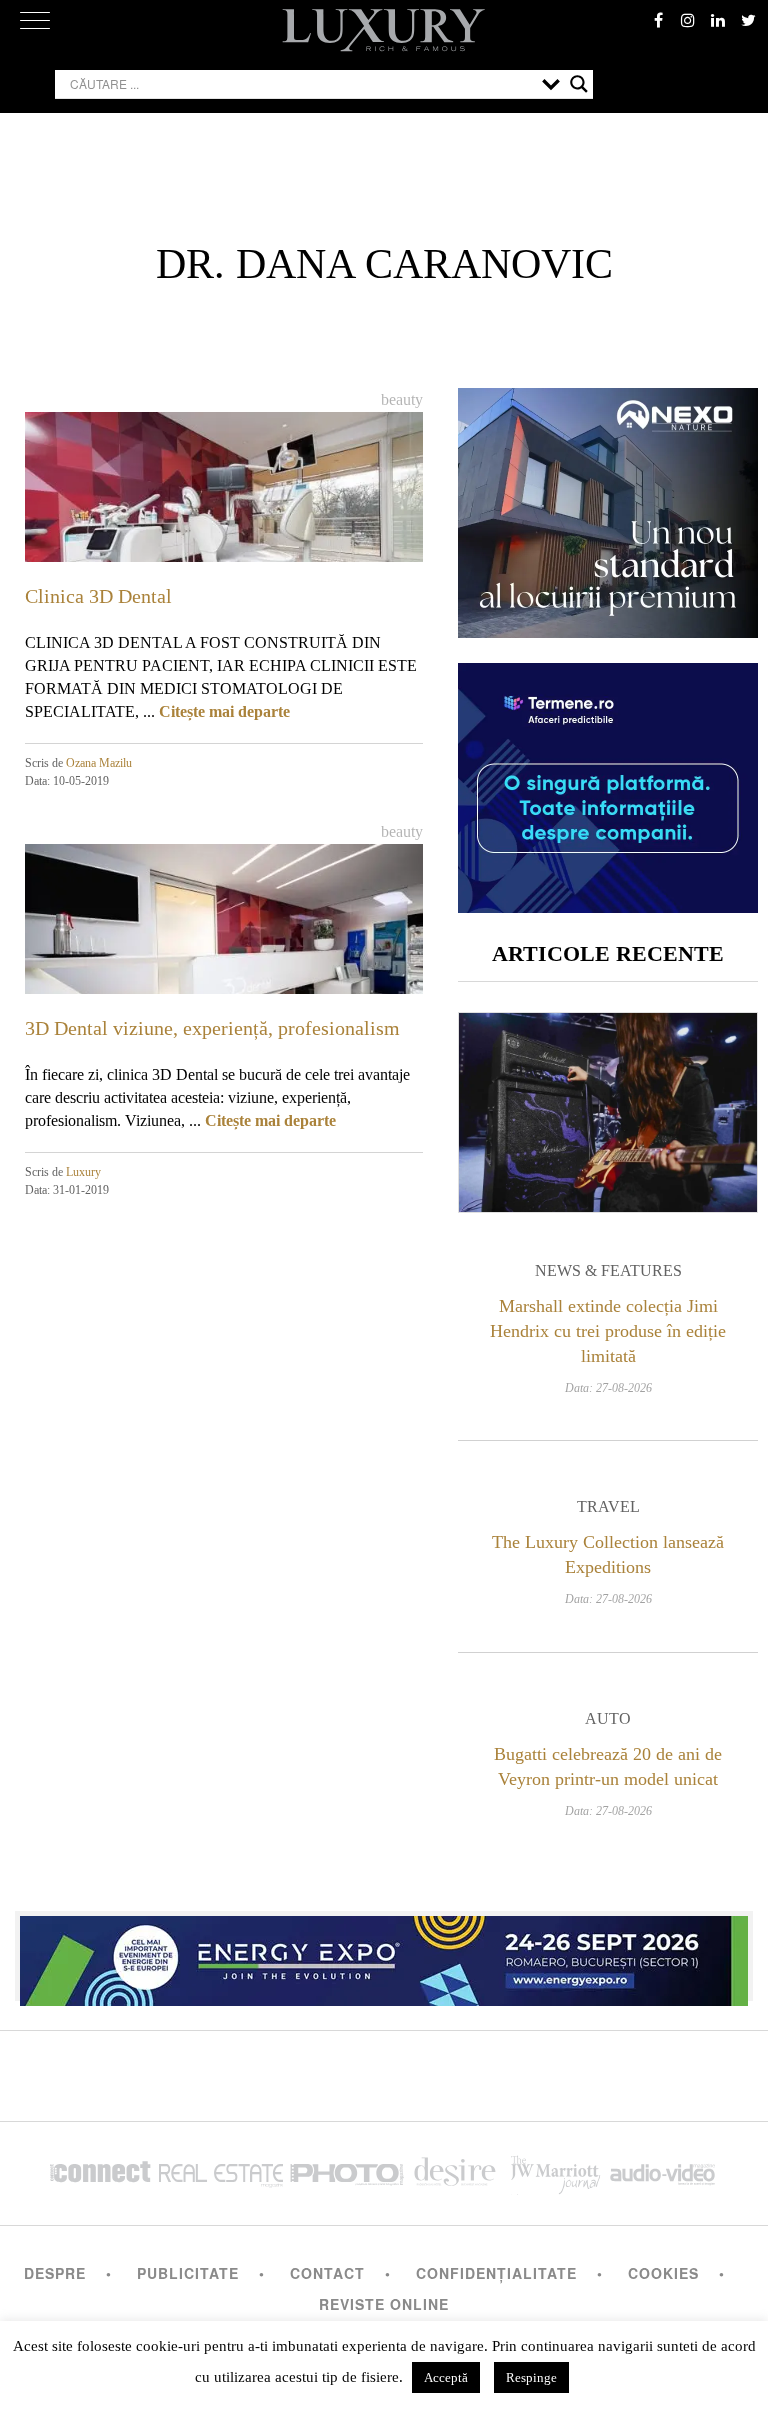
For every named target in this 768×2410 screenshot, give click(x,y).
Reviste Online (384, 2304)
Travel (608, 1506)
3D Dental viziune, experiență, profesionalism (212, 1028)
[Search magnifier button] (579, 84)
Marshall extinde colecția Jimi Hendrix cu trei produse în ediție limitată (608, 1331)
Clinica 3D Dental (98, 596)
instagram (688, 20)
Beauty (402, 399)
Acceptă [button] (446, 2377)
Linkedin (718, 20)
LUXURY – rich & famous (384, 30)
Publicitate (188, 2273)
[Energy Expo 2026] (384, 1956)
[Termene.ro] (608, 905)
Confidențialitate (496, 2273)
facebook (658, 20)
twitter (748, 20)
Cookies (663, 2273)
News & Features (608, 1270)
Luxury (83, 1172)
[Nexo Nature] (608, 630)
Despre (55, 2273)
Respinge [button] (531, 2377)
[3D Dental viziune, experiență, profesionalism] (224, 955)
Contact (327, 2273)
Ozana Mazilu (99, 763)
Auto (608, 1718)
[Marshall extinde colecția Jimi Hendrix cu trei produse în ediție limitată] (608, 1112)
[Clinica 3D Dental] (224, 523)
